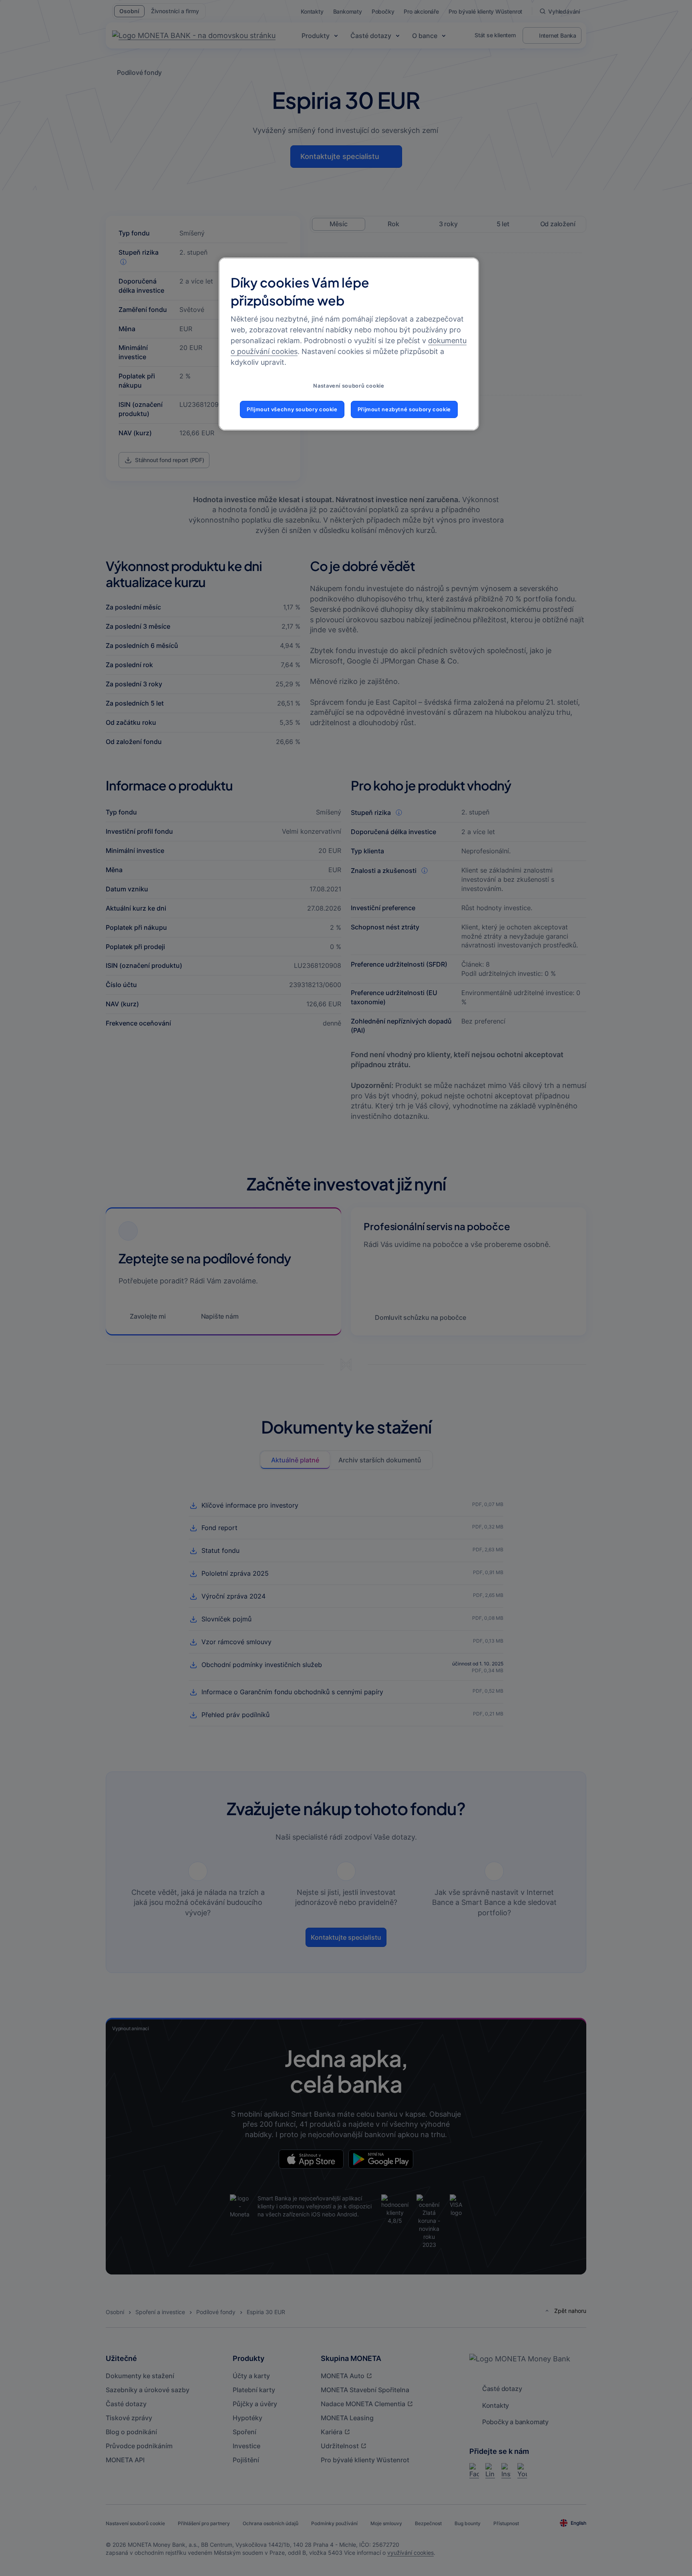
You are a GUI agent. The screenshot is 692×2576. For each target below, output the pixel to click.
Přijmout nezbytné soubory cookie (404, 409)
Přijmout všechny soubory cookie (292, 409)
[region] (349, 344)
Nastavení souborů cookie (349, 386)
